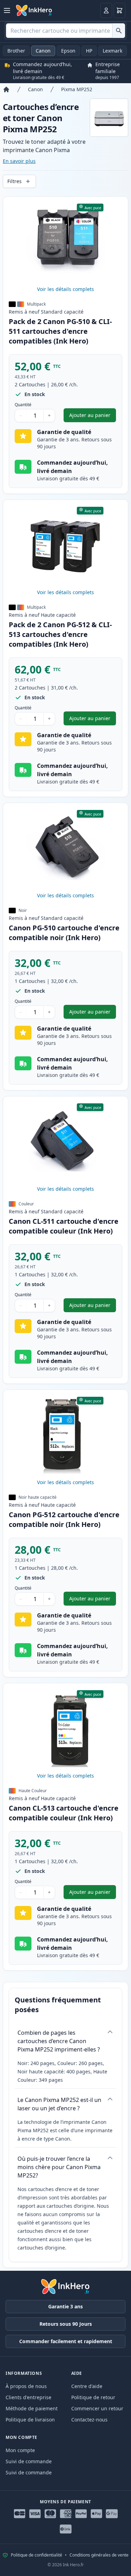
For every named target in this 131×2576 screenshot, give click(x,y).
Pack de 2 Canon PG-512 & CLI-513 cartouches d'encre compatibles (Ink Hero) (60, 634)
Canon (43, 51)
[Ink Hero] (34, 10)
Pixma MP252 (77, 89)
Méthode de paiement (32, 2408)
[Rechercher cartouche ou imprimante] (119, 31)
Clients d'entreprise (28, 2397)
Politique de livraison (30, 2420)
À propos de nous (26, 2386)
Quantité (23, 405)
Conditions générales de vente (99, 2555)
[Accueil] (6, 89)
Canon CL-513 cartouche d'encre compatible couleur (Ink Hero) (64, 1813)
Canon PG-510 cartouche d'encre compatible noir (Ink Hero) (64, 933)
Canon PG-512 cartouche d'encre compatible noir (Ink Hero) (64, 1519)
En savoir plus (19, 161)
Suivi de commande (29, 2461)
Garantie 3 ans (65, 2306)
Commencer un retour (97, 2408)
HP (89, 51)
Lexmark (112, 51)
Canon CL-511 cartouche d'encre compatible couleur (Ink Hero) (64, 1226)
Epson (68, 51)
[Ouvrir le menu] (7, 10)
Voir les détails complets (65, 289)
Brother (16, 51)
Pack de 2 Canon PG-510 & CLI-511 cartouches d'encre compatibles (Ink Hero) (60, 331)
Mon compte (20, 2450)
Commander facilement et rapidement (66, 2341)
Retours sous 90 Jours (66, 2324)
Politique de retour (93, 2397)
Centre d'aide (87, 2386)
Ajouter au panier (93, 417)
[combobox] (65, 31)
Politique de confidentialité (37, 2555)
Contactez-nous (89, 2420)
